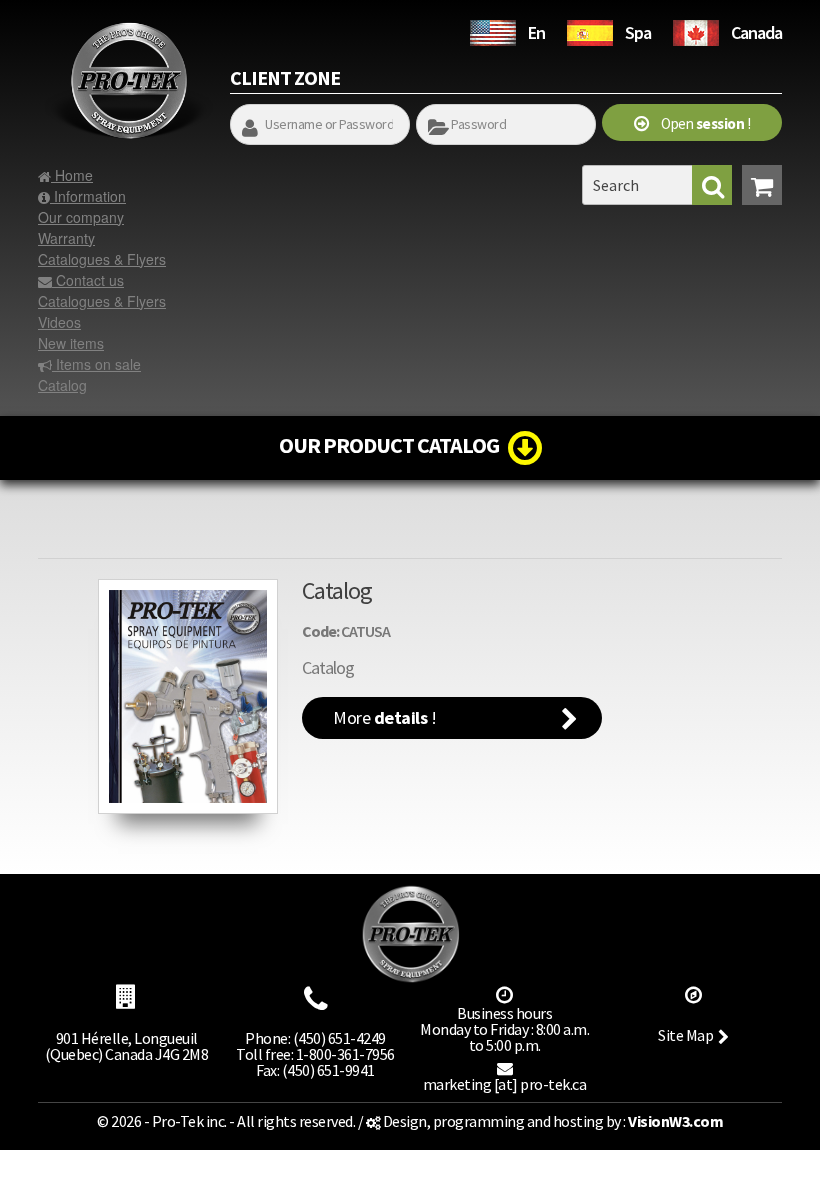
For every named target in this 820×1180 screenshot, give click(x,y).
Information (88, 196)
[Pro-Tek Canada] (696, 30)
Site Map (685, 1035)
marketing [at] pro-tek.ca (505, 1084)
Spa (638, 32)
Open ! (700, 123)
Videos (59, 322)
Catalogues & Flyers (102, 259)
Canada (756, 32)
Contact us (88, 280)
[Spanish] (590, 30)
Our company (81, 217)
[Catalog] (188, 696)
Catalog (62, 385)
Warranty (66, 238)
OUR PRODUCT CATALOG (393, 445)
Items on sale (96, 364)
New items (71, 343)
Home (72, 175)
